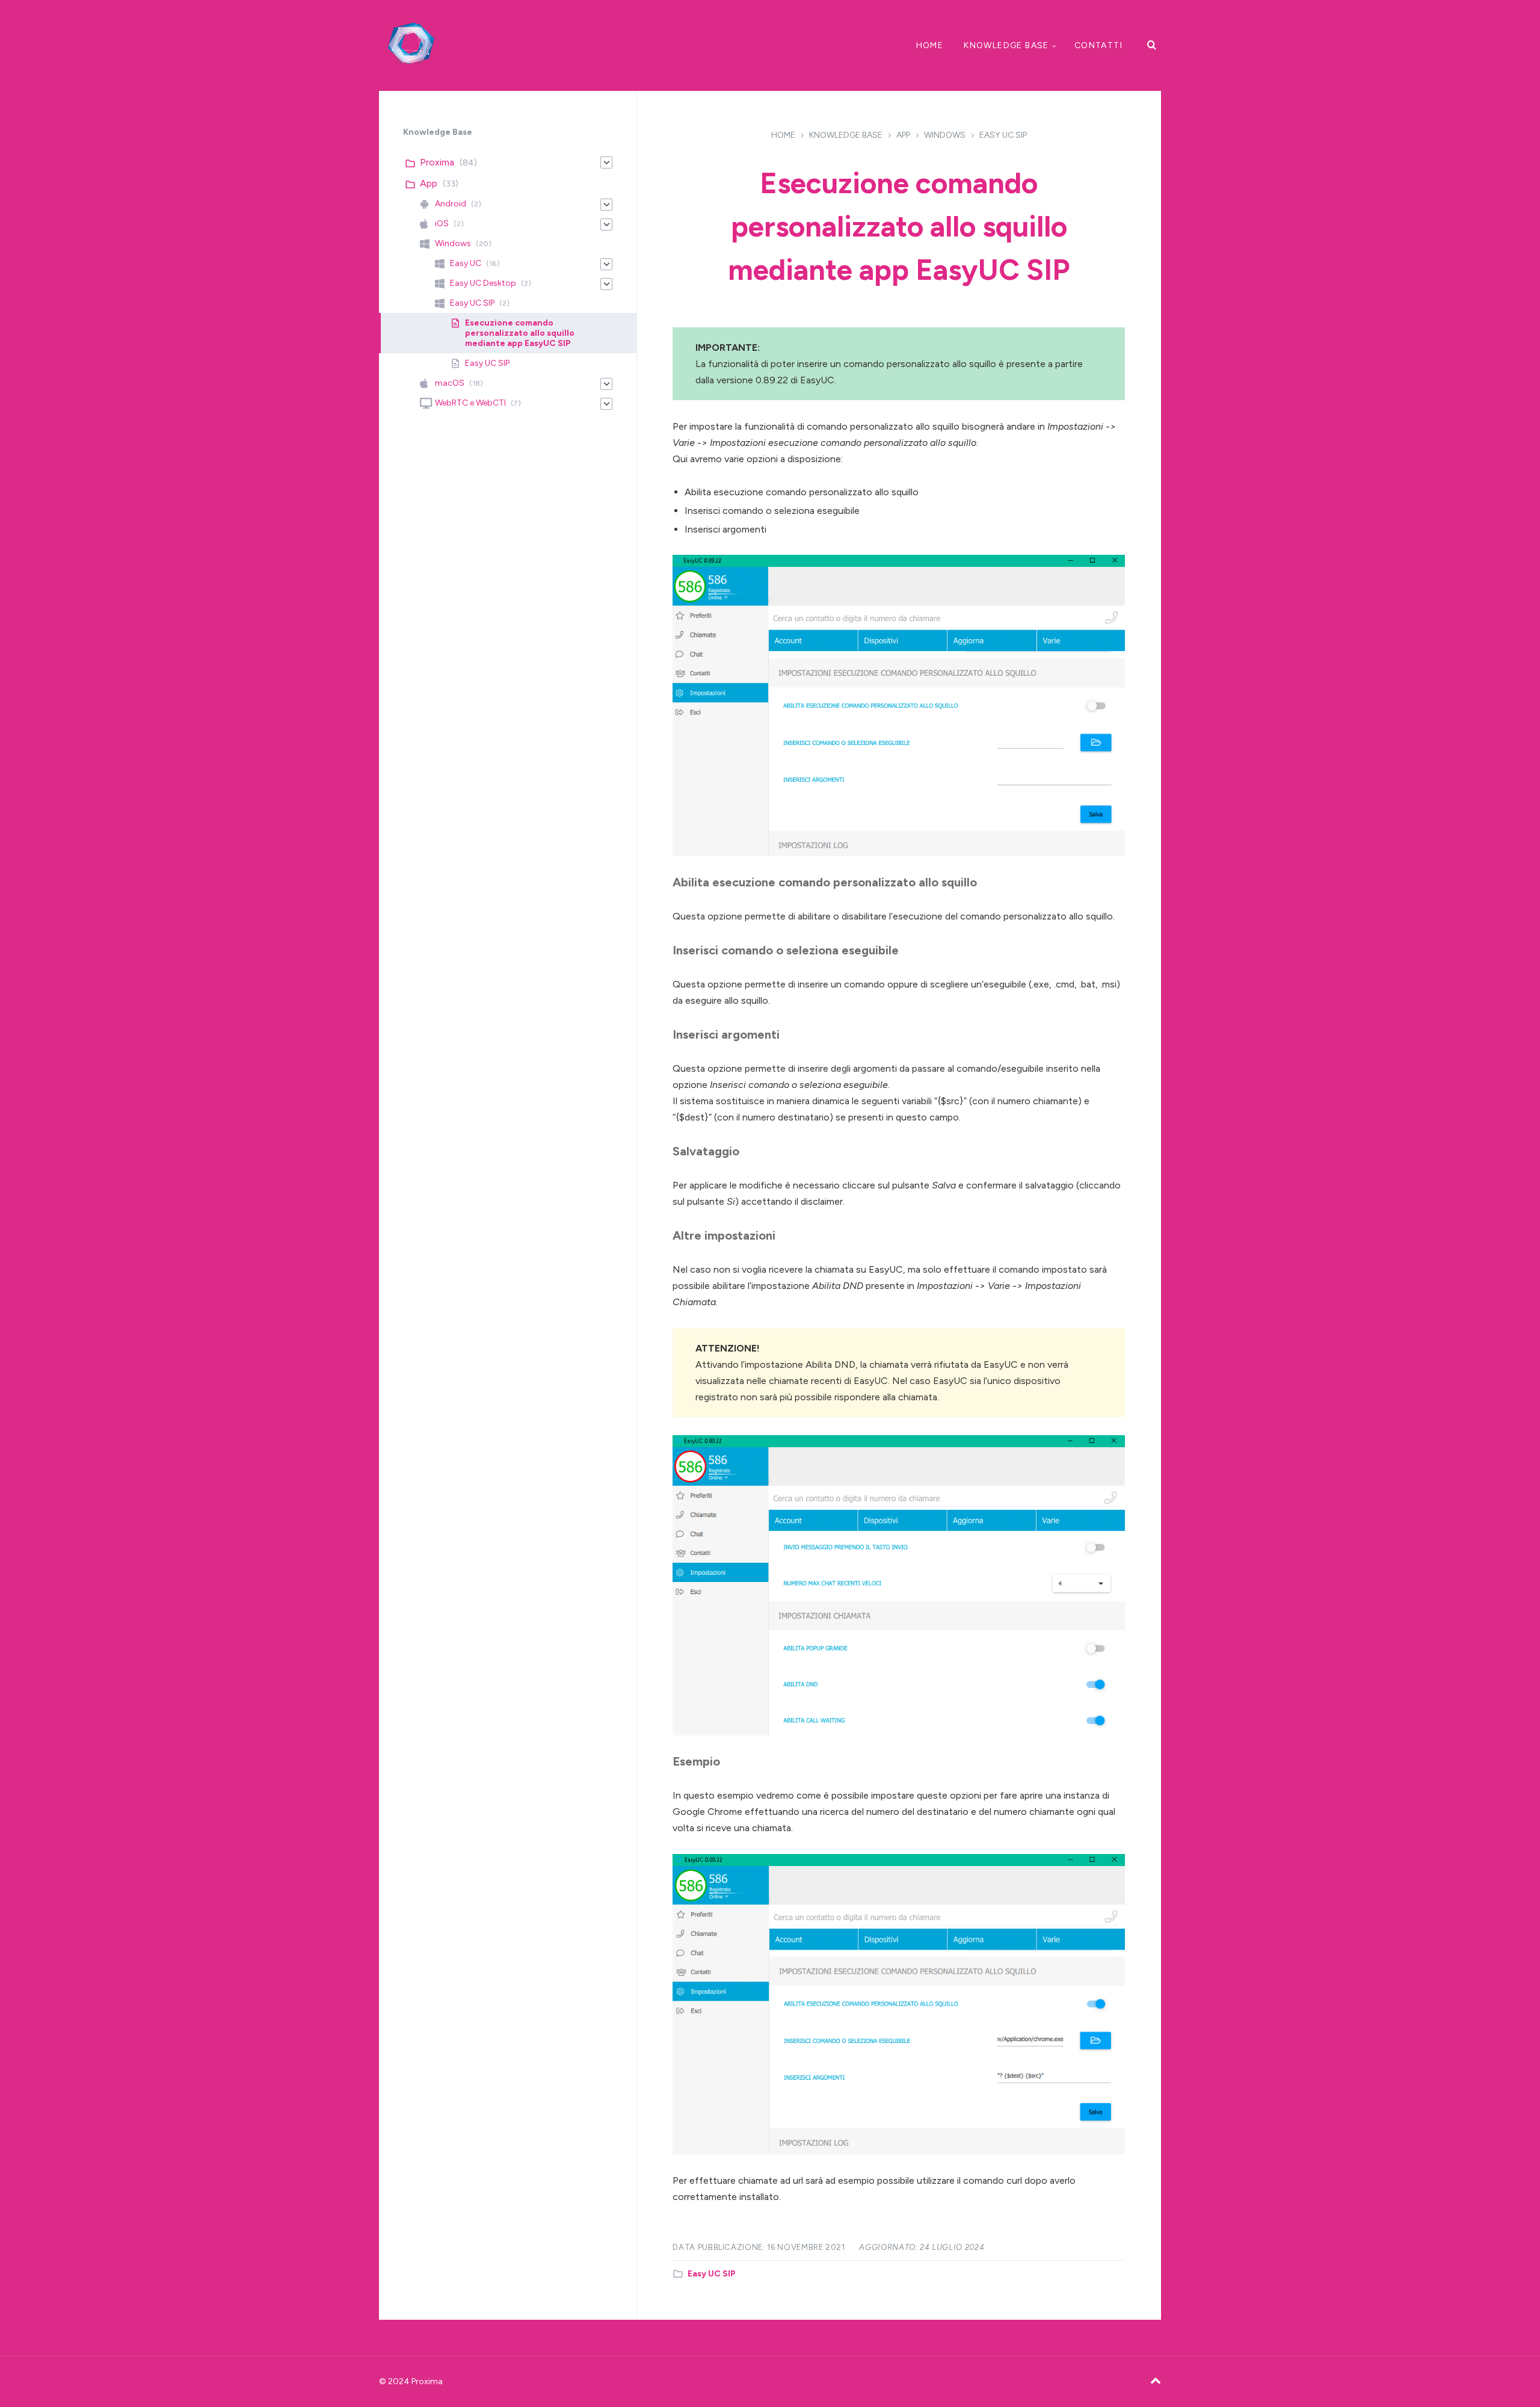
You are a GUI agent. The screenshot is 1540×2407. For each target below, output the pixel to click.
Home (930, 45)
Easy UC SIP (1003, 135)
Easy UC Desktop (483, 283)
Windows (945, 135)
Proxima (437, 162)
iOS (442, 224)
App (903, 135)
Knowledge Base (1006, 45)
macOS (450, 383)
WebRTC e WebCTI (470, 403)
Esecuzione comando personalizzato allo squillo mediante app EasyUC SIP (520, 333)
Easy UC (466, 263)
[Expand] (606, 162)
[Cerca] (1152, 45)
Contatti (1098, 45)
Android (451, 204)
